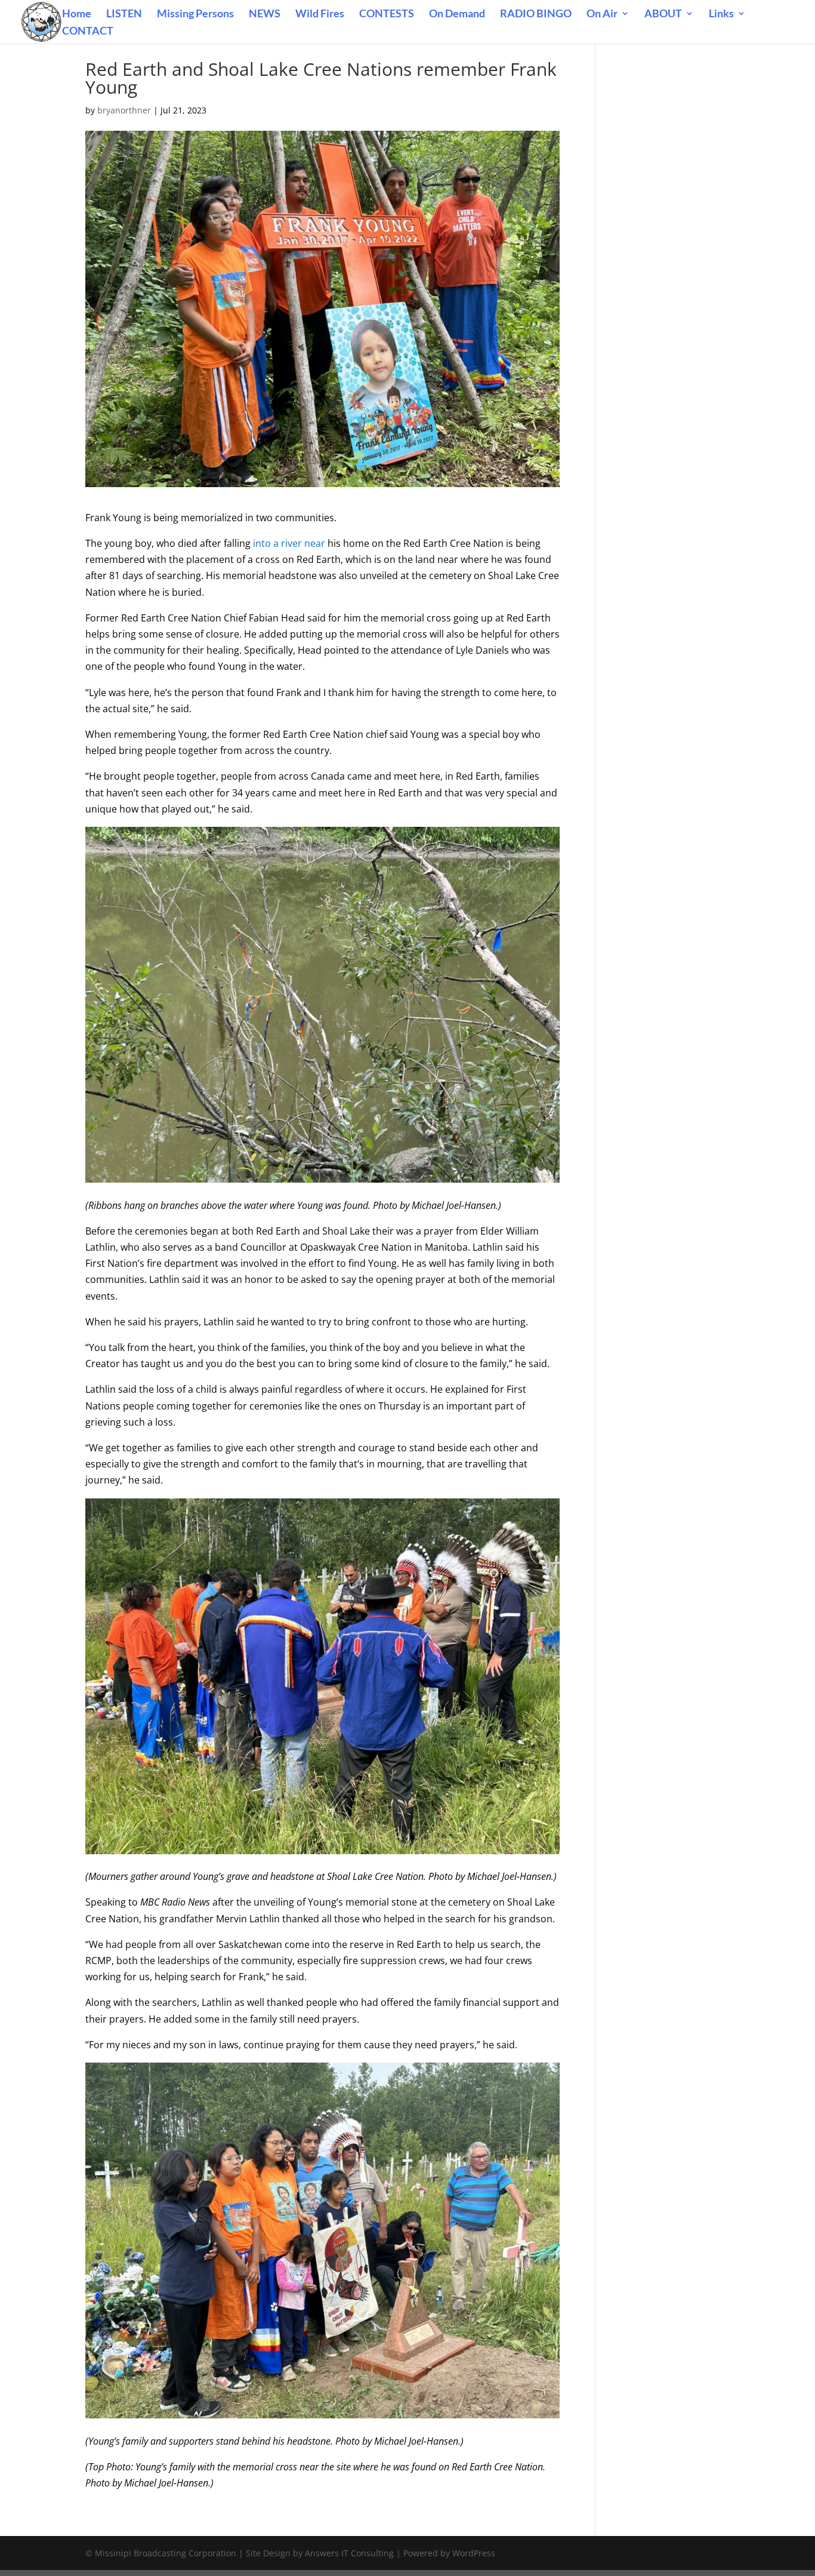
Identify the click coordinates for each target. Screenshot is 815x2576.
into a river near (288, 543)
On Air (602, 14)
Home (77, 14)
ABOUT (663, 14)
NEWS (265, 14)
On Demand (457, 14)
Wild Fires (320, 14)
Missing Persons (195, 14)
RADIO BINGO (536, 14)
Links (721, 14)
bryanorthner (124, 110)
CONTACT (88, 32)
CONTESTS (387, 14)
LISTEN (124, 14)
